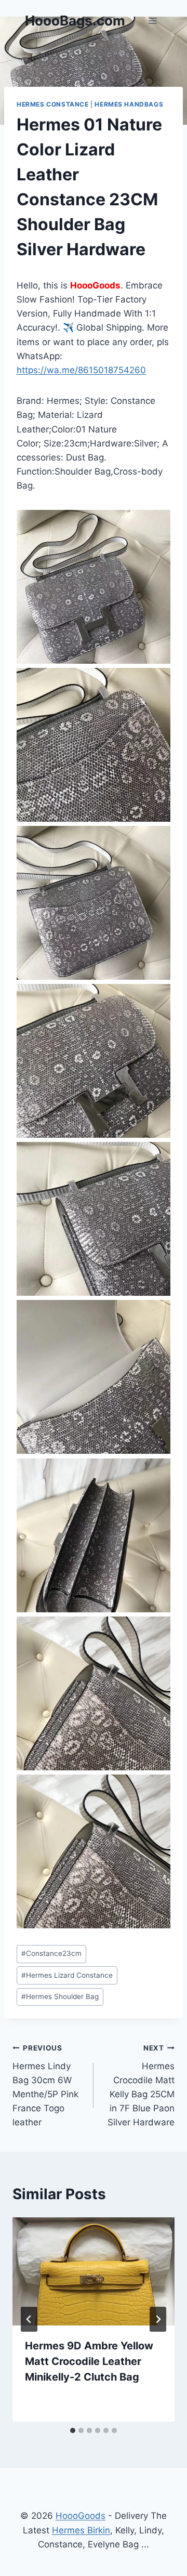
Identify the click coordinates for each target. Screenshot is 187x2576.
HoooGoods (81, 2516)
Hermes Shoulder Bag (60, 1996)
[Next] (158, 2319)
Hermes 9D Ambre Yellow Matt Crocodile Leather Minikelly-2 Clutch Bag (89, 2361)
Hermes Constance (53, 104)
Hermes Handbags (129, 104)
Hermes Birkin (81, 2530)
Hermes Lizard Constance (67, 1975)
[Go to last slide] (29, 2319)
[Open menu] (152, 21)
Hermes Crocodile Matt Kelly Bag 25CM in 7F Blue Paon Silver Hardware (141, 2086)
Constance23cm (51, 1953)
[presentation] (94, 2271)
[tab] (73, 2430)
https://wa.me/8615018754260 (81, 370)
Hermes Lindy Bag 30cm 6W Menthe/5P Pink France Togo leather (45, 2086)
